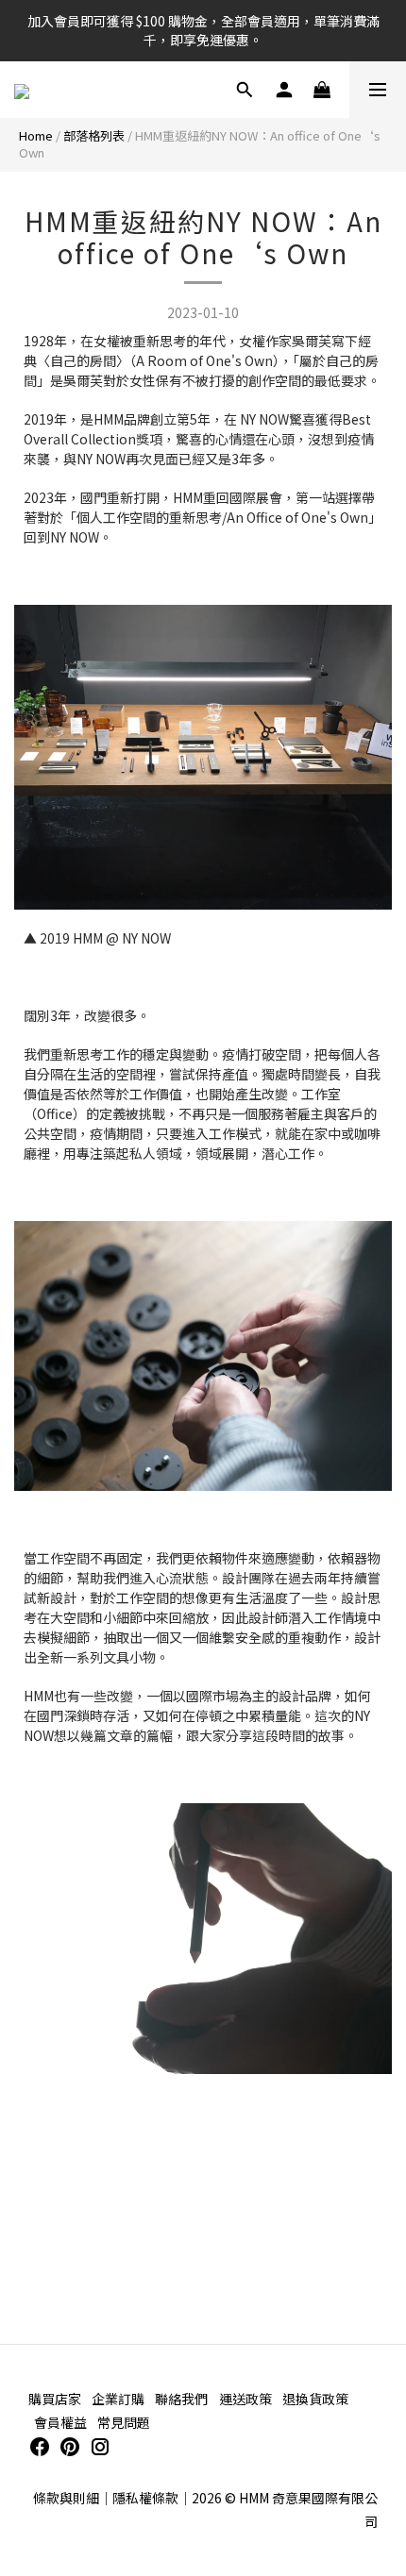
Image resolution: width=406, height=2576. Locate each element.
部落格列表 (94, 135)
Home (36, 135)
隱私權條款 (145, 2498)
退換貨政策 (315, 2399)
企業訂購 (118, 2399)
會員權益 (60, 2422)
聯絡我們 (181, 2399)
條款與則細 (66, 2498)
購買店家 (55, 2399)
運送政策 (245, 2399)
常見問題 (124, 2422)
